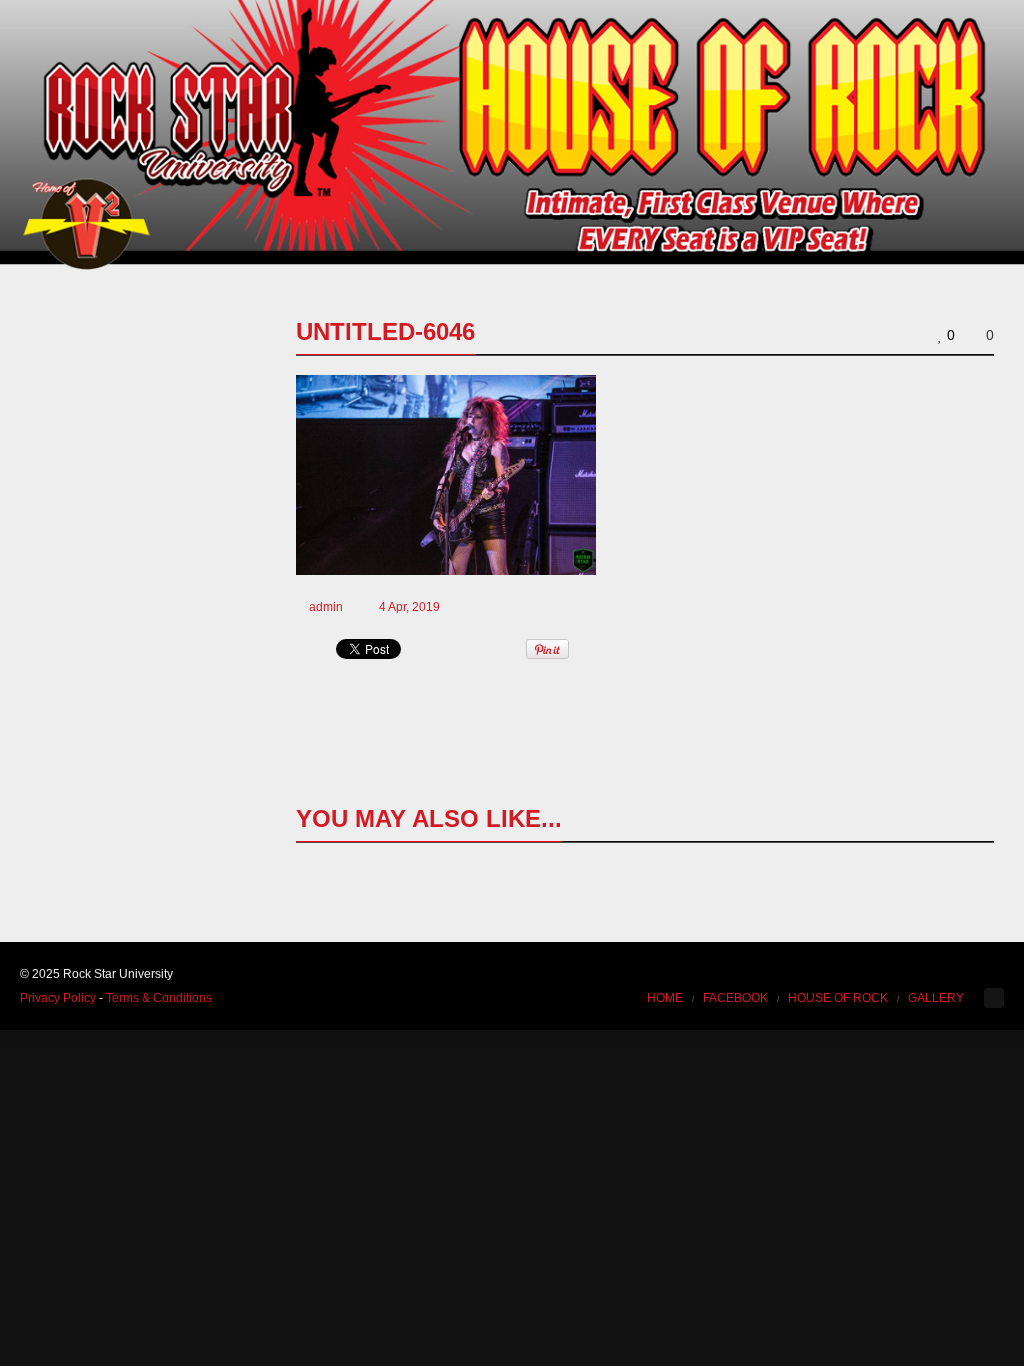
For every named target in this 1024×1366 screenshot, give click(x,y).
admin (326, 607)
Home (665, 998)
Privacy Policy (58, 998)
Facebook (735, 998)
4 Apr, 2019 (409, 607)
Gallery (936, 998)
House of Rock (838, 998)
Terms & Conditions (159, 998)
